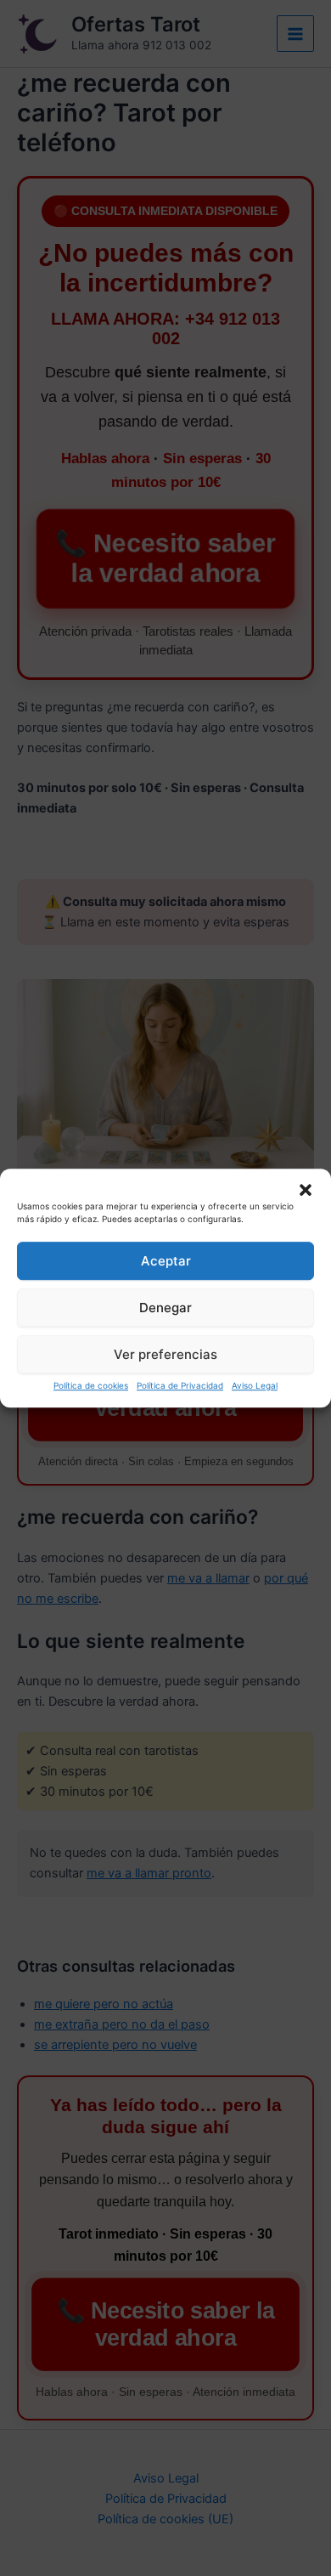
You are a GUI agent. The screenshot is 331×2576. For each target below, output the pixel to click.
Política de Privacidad (180, 1385)
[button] (306, 1190)
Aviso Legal (255, 1385)
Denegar (165, 1308)
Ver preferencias (165, 1354)
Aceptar (166, 1261)
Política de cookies (91, 1385)
